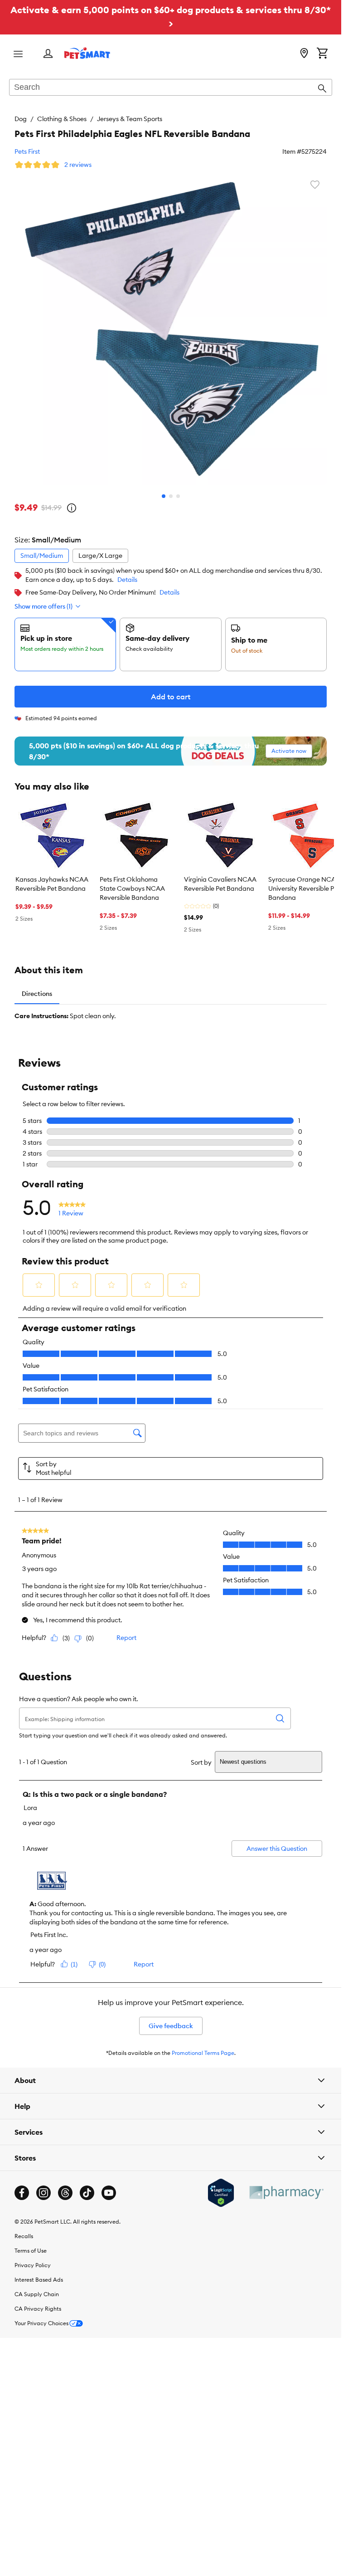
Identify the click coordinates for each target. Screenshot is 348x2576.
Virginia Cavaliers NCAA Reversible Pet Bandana (220, 884)
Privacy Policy (33, 2265)
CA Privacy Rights (38, 2309)
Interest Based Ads (39, 2280)
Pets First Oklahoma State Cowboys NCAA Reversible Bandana (132, 888)
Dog (21, 119)
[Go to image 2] (171, 496)
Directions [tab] (37, 994)
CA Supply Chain (37, 2294)
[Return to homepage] (87, 53)
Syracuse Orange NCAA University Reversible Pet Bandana (304, 888)
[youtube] (109, 2193)
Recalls (24, 2236)
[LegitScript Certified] (221, 2193)
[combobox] (171, 88)
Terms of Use (31, 2251)
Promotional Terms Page (203, 2053)
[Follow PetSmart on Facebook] (22, 2193)
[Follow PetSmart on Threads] (65, 2193)
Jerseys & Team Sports (130, 119)
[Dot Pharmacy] (286, 2193)
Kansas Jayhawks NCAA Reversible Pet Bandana (52, 884)
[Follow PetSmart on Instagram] (43, 2193)
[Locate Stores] (304, 54)
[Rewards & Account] (48, 54)
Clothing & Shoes (62, 119)
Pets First (27, 151)
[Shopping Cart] (322, 54)
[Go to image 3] (178, 496)
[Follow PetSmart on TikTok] (87, 2193)
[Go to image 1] (164, 496)
